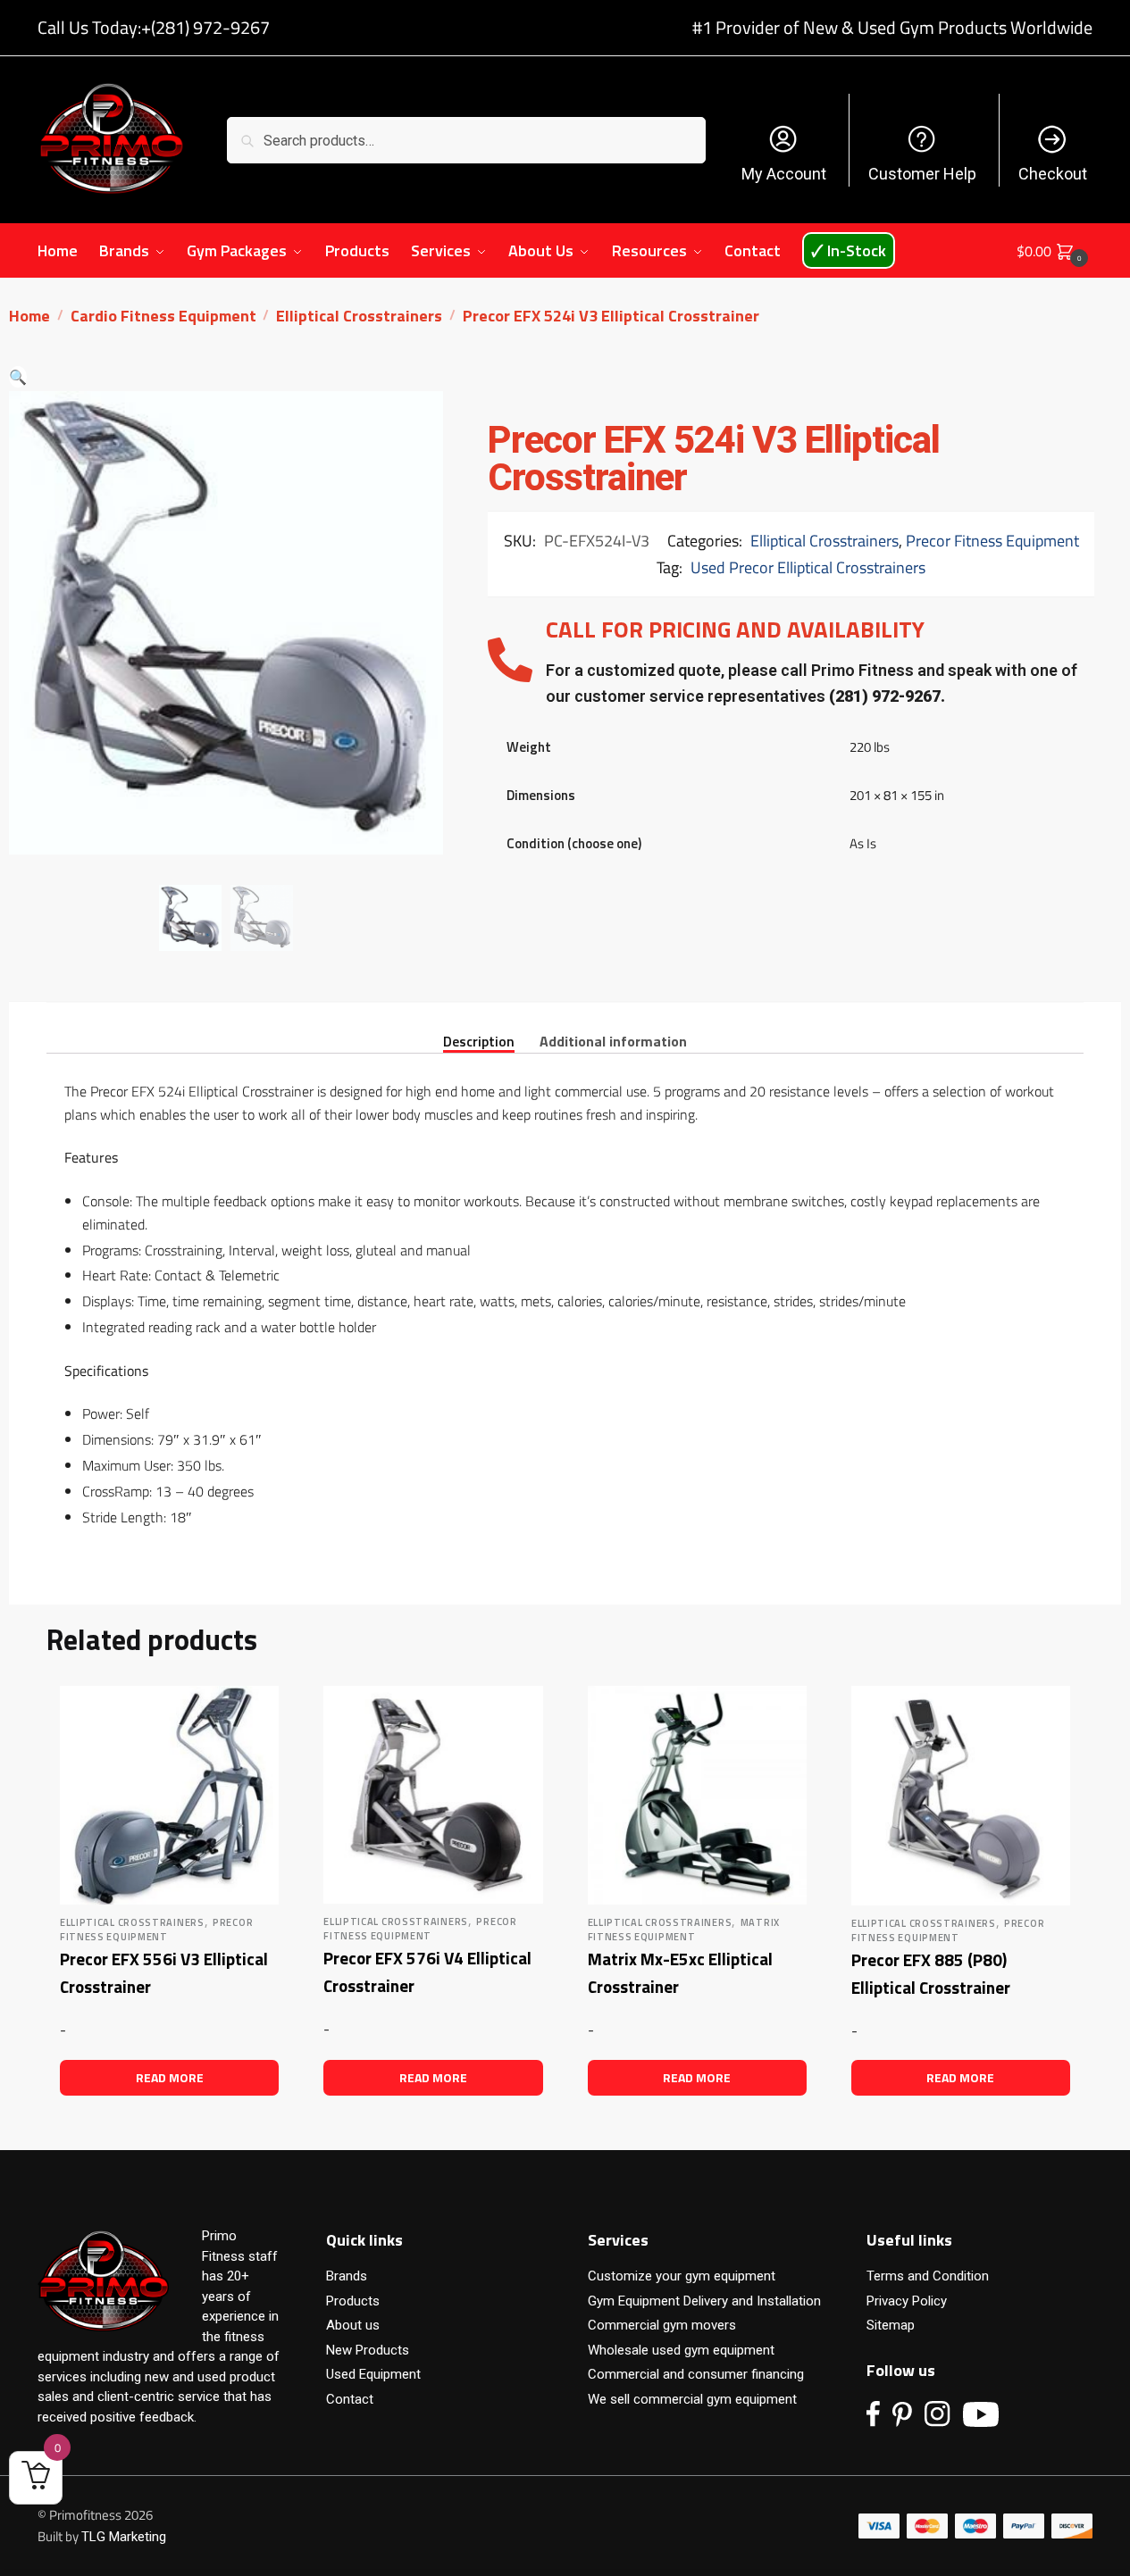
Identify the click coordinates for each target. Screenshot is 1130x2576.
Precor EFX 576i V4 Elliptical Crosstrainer (427, 1972)
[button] (18, 377)
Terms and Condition (928, 2276)
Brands (347, 2276)
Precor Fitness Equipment (992, 541)
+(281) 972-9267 (205, 27)
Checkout (1053, 174)
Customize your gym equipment (682, 2276)
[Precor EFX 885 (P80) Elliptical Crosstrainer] (961, 1796)
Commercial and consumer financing (696, 2374)
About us (353, 2325)
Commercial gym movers (662, 2325)
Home (29, 316)
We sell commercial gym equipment (692, 2399)
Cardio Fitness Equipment (163, 316)
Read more (170, 2077)
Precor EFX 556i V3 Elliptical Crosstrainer (164, 1972)
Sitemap (891, 2325)
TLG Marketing (124, 2537)
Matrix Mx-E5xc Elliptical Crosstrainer (680, 1972)
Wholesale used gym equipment (681, 2350)
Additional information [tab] (613, 1040)
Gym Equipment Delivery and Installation (704, 2301)
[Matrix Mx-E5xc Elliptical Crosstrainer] (697, 1795)
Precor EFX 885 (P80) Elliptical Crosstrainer (931, 1973)
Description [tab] (479, 1040)
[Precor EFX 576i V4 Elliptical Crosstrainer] (433, 1795)
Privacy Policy (907, 2301)
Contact (350, 2399)
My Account (784, 174)
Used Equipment (373, 2374)
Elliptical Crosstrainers (359, 316)
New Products (368, 2350)
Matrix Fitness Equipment (684, 1930)
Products (353, 2301)
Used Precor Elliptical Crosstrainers (808, 567)
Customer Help (922, 174)
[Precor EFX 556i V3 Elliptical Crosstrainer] (169, 1795)
